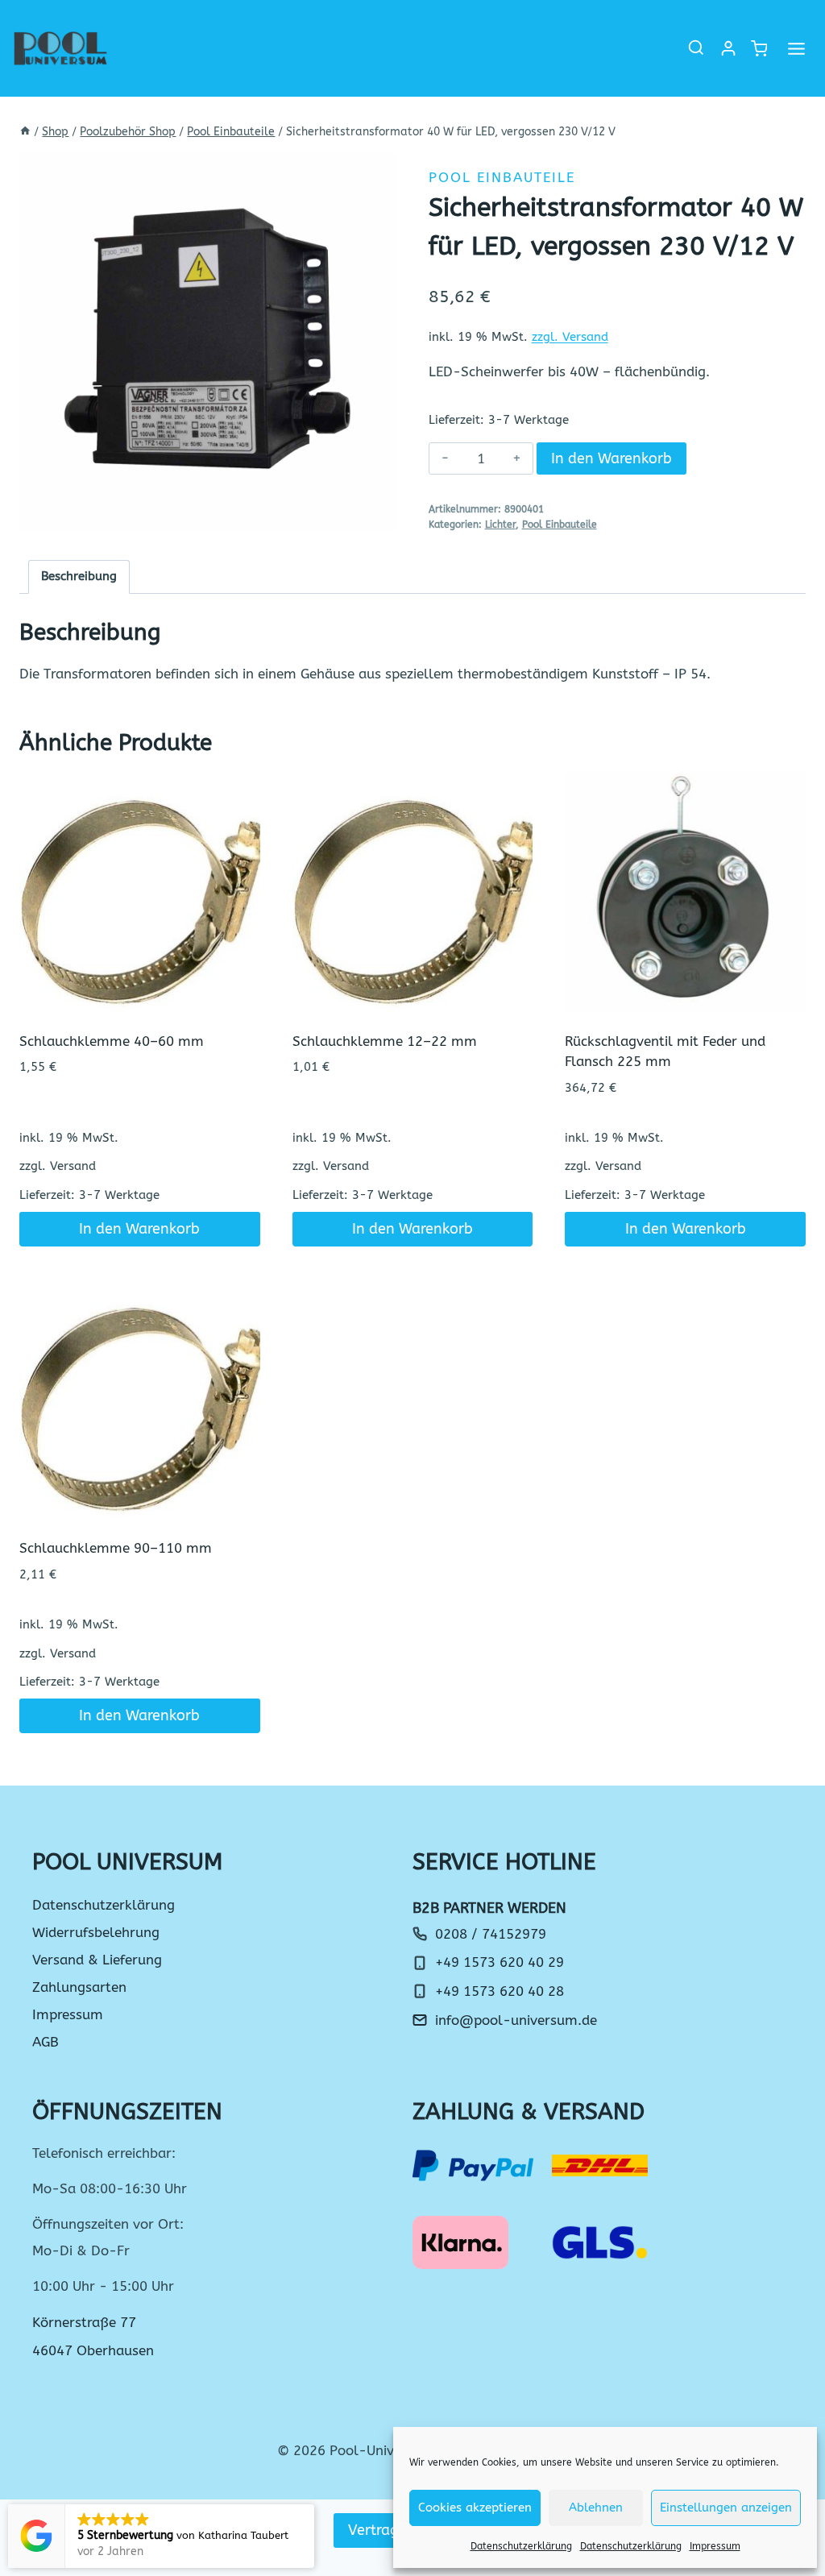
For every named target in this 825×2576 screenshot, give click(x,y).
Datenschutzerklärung (521, 2546)
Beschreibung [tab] (79, 576)
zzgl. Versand (570, 337)
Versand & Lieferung (97, 1960)
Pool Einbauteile (502, 177)
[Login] (728, 48)
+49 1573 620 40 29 (500, 1962)
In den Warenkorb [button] (139, 1229)
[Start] (25, 132)
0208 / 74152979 (491, 1934)
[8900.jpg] (208, 342)
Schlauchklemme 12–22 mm (385, 1041)
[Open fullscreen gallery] (380, 514)
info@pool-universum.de (516, 2020)
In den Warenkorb (611, 458)
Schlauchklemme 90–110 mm (116, 1548)
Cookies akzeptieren (475, 2508)
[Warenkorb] (758, 49)
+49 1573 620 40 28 (500, 1991)
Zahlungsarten (79, 1987)
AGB (46, 2042)
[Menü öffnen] (796, 48)
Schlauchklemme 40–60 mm (112, 1041)
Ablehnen (596, 2508)
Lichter (500, 525)
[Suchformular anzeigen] (696, 48)
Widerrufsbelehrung (96, 1932)
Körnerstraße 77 (84, 2322)
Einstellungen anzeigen (726, 2508)
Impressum (715, 2546)
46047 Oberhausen (93, 2350)
